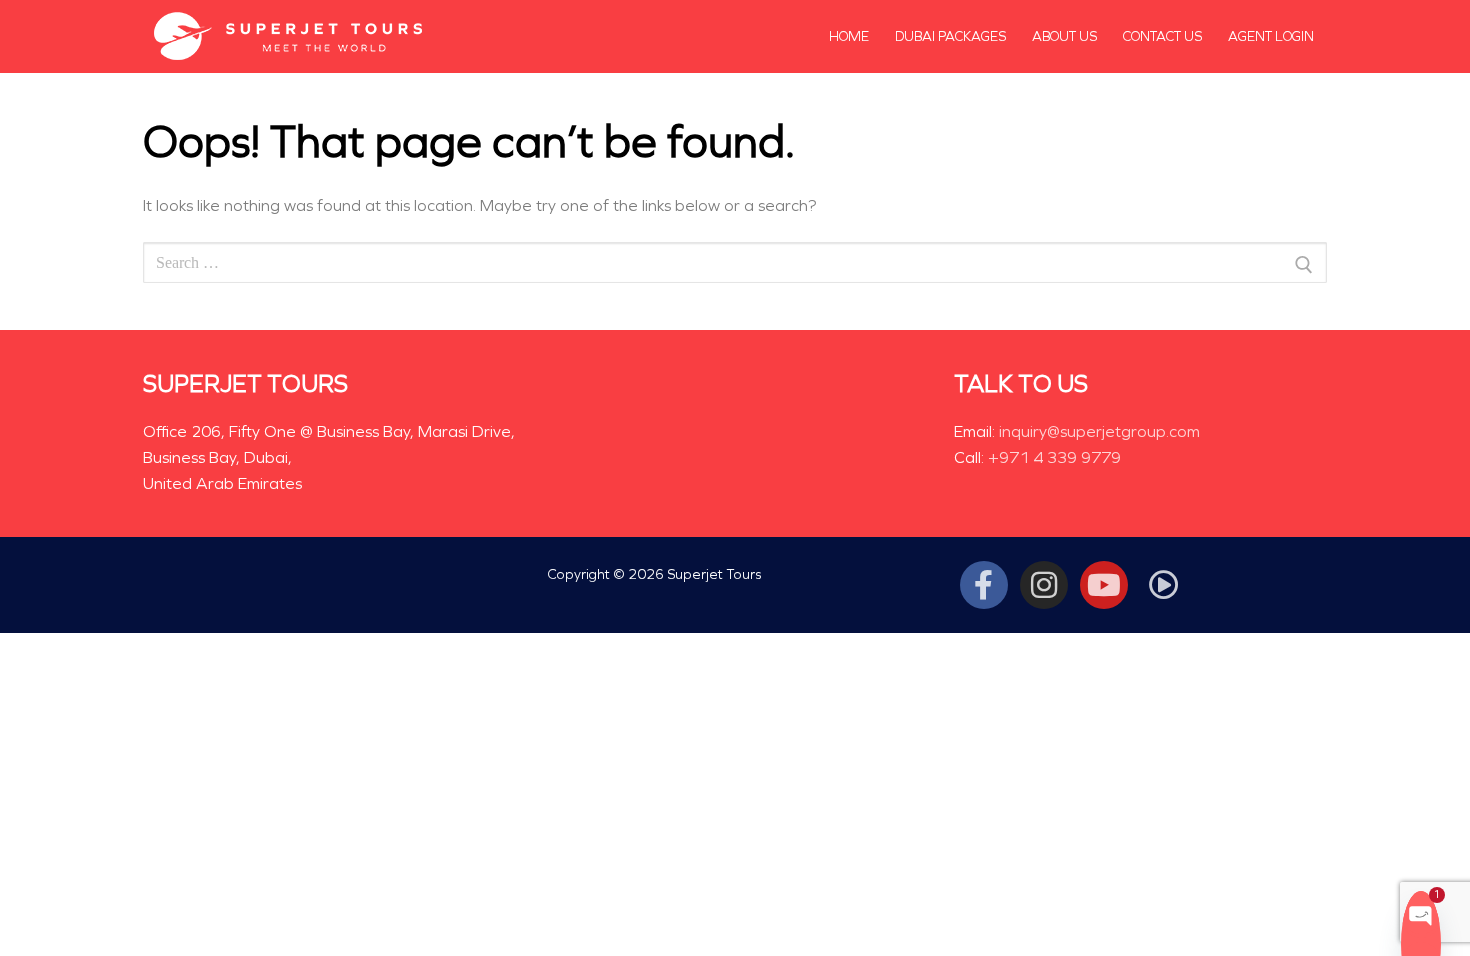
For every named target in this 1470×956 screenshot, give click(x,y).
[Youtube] (1104, 585)
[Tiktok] (1164, 585)
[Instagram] (1044, 585)
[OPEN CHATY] (1421, 914)
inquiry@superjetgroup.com (1099, 431)
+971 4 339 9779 (1054, 457)
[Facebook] (984, 585)
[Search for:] (735, 265)
